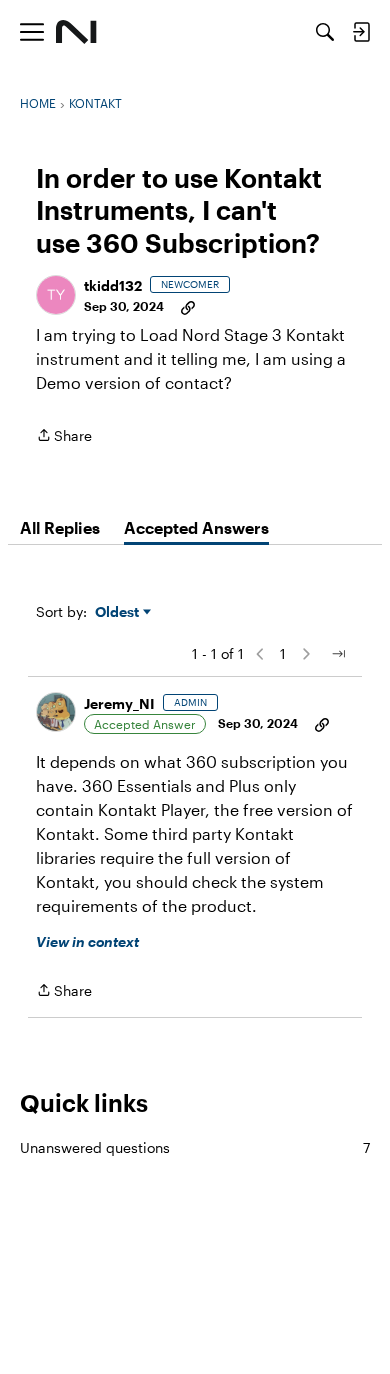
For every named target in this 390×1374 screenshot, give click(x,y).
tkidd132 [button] (113, 285)
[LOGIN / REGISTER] (361, 32)
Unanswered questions (195, 1147)
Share (64, 437)
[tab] (60, 528)
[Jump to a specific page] (338, 654)
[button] (56, 295)
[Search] (325, 32)
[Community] (76, 32)
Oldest (119, 612)
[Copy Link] (188, 306)
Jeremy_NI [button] (119, 703)
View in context (87, 941)
